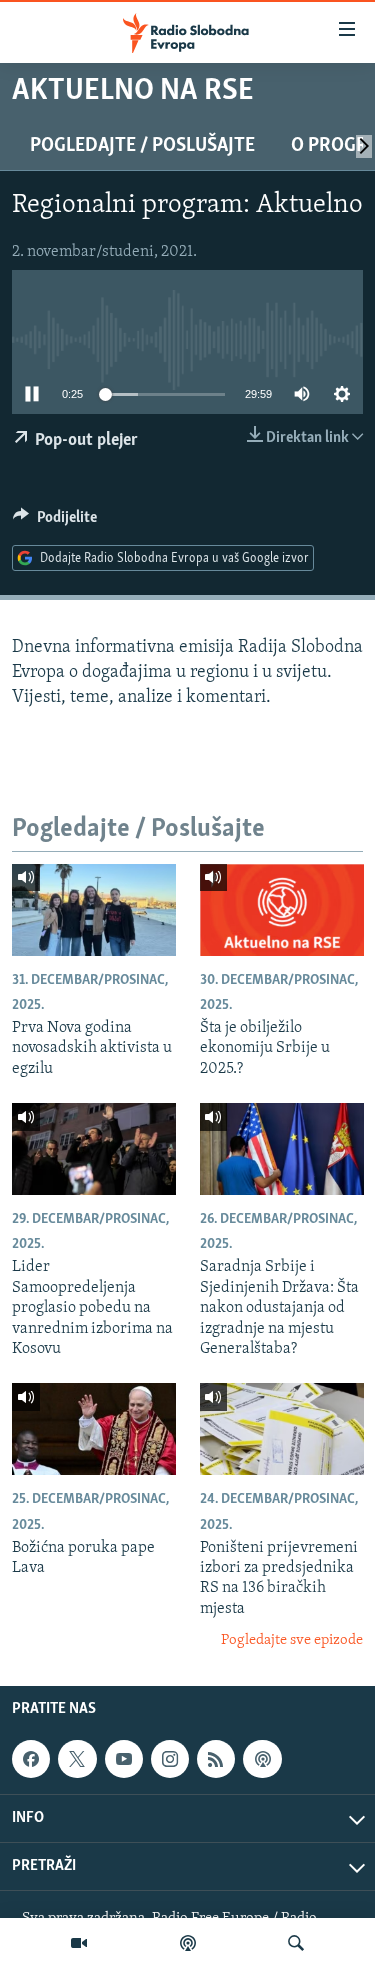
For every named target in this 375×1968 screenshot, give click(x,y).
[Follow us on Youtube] (124, 1759)
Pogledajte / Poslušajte (142, 146)
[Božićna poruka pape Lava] (94, 1429)
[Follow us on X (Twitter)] (77, 1759)
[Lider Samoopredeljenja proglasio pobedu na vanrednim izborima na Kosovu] (94, 1149)
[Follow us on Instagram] (170, 1759)
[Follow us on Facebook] (31, 1759)
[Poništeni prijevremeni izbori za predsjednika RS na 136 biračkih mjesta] (282, 1429)
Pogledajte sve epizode (292, 1640)
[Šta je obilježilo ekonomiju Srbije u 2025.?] (282, 910)
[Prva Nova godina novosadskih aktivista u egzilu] (94, 910)
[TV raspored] (262, 1759)
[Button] (55, 522)
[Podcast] (188, 1943)
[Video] (79, 1943)
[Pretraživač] (296, 1943)
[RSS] (216, 1759)
